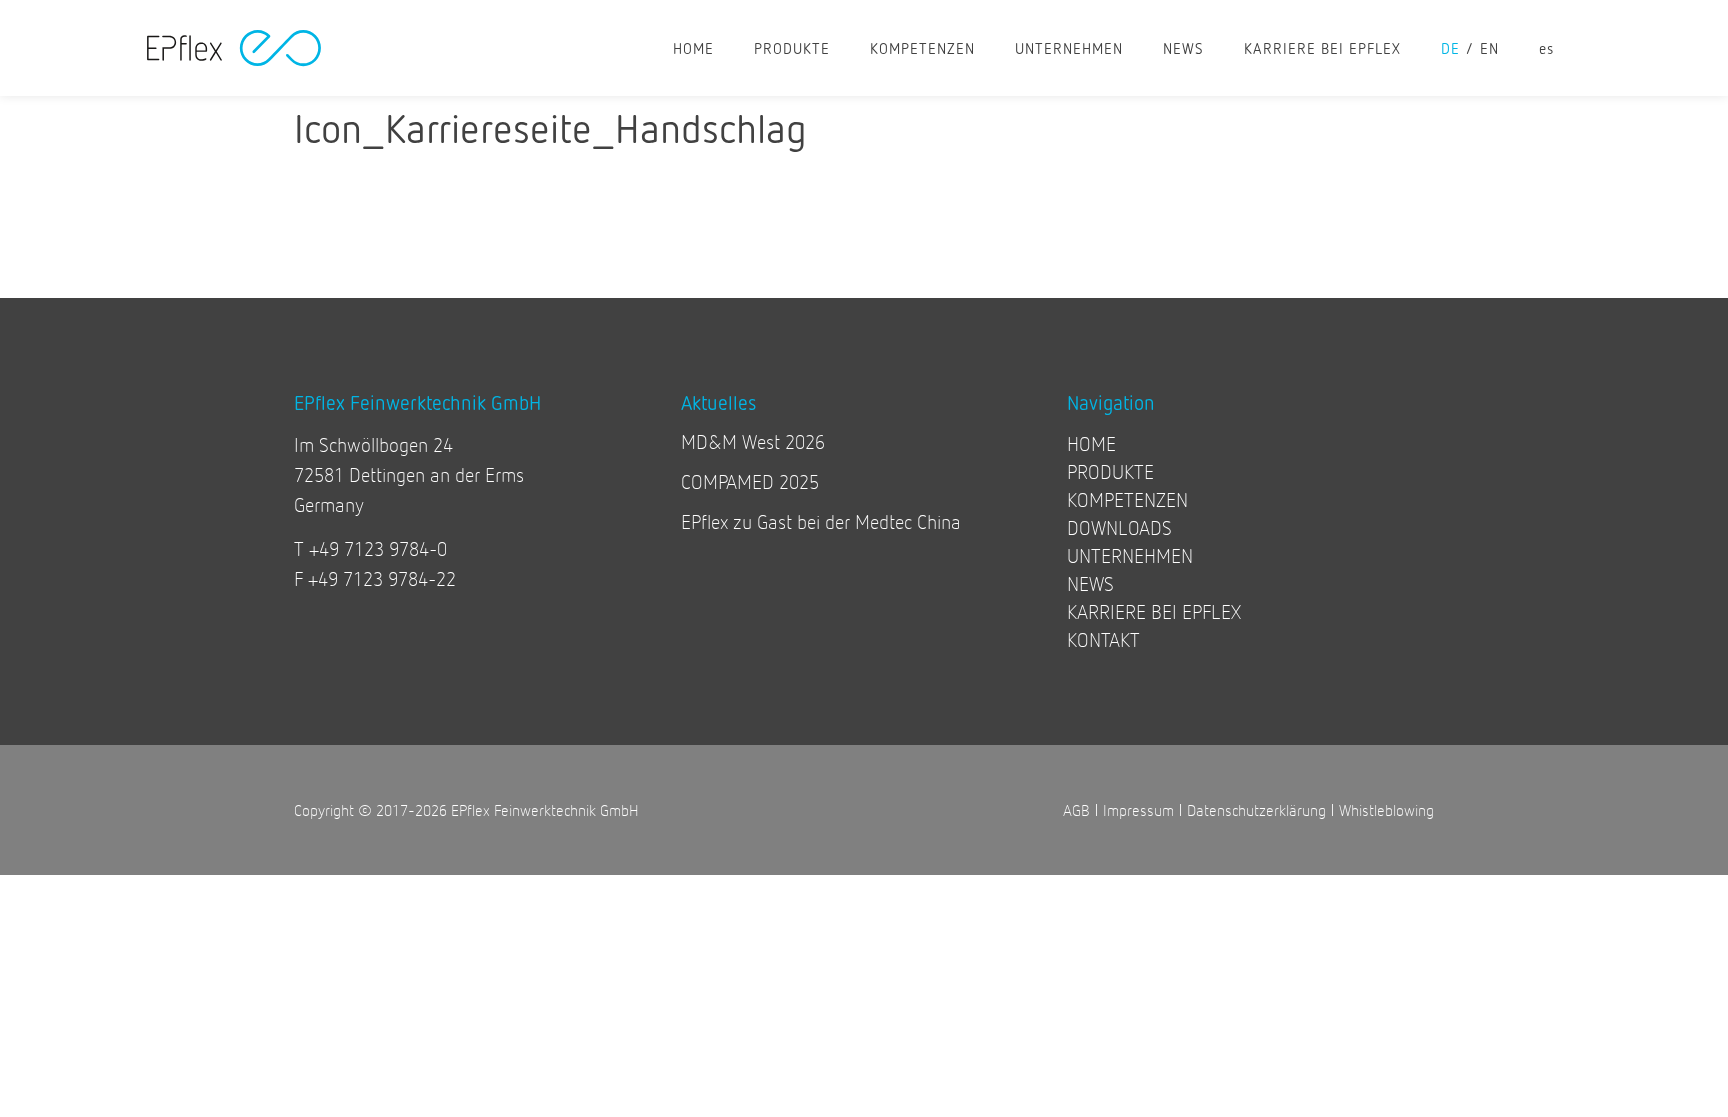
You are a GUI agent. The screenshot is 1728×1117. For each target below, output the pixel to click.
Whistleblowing (1386, 809)
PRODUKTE (792, 48)
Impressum (1138, 809)
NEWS (1183, 48)
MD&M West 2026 (753, 441)
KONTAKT (1103, 639)
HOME (693, 48)
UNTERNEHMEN (1069, 48)
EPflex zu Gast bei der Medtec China (821, 521)
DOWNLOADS (1119, 527)
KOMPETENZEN (922, 48)
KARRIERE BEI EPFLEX (1322, 48)
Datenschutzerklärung (1256, 809)
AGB (1076, 809)
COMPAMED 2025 (750, 481)
